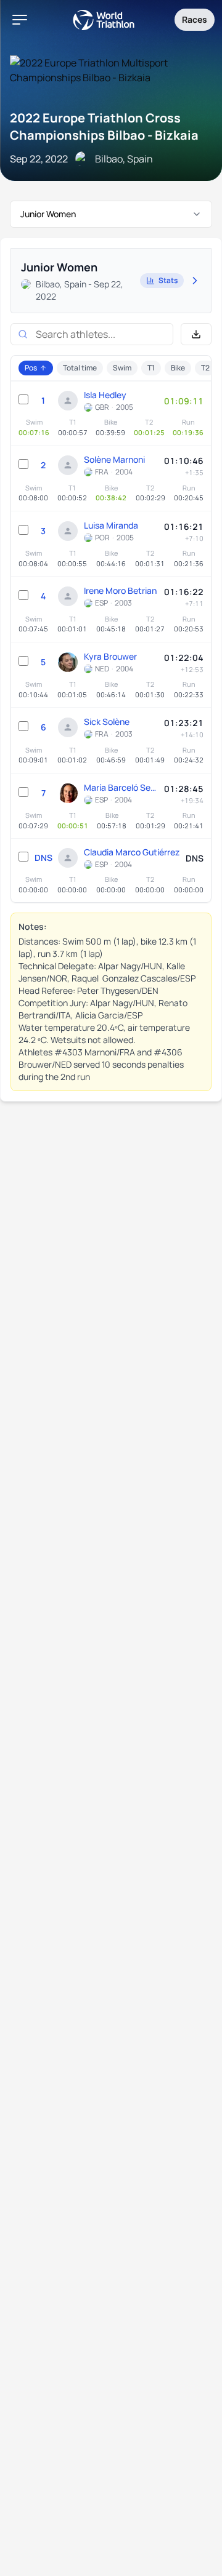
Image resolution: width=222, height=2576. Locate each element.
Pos (31, 368)
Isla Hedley (105, 395)
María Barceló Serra (121, 787)
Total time (80, 368)
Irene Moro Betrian (120, 590)
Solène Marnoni (114, 459)
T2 (205, 368)
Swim (122, 368)
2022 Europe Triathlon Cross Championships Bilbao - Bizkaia (104, 126)
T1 (151, 368)
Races (195, 19)
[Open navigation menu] (20, 20)
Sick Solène (107, 722)
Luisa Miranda (111, 525)
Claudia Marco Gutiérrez (132, 852)
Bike (178, 368)
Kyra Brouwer (110, 656)
